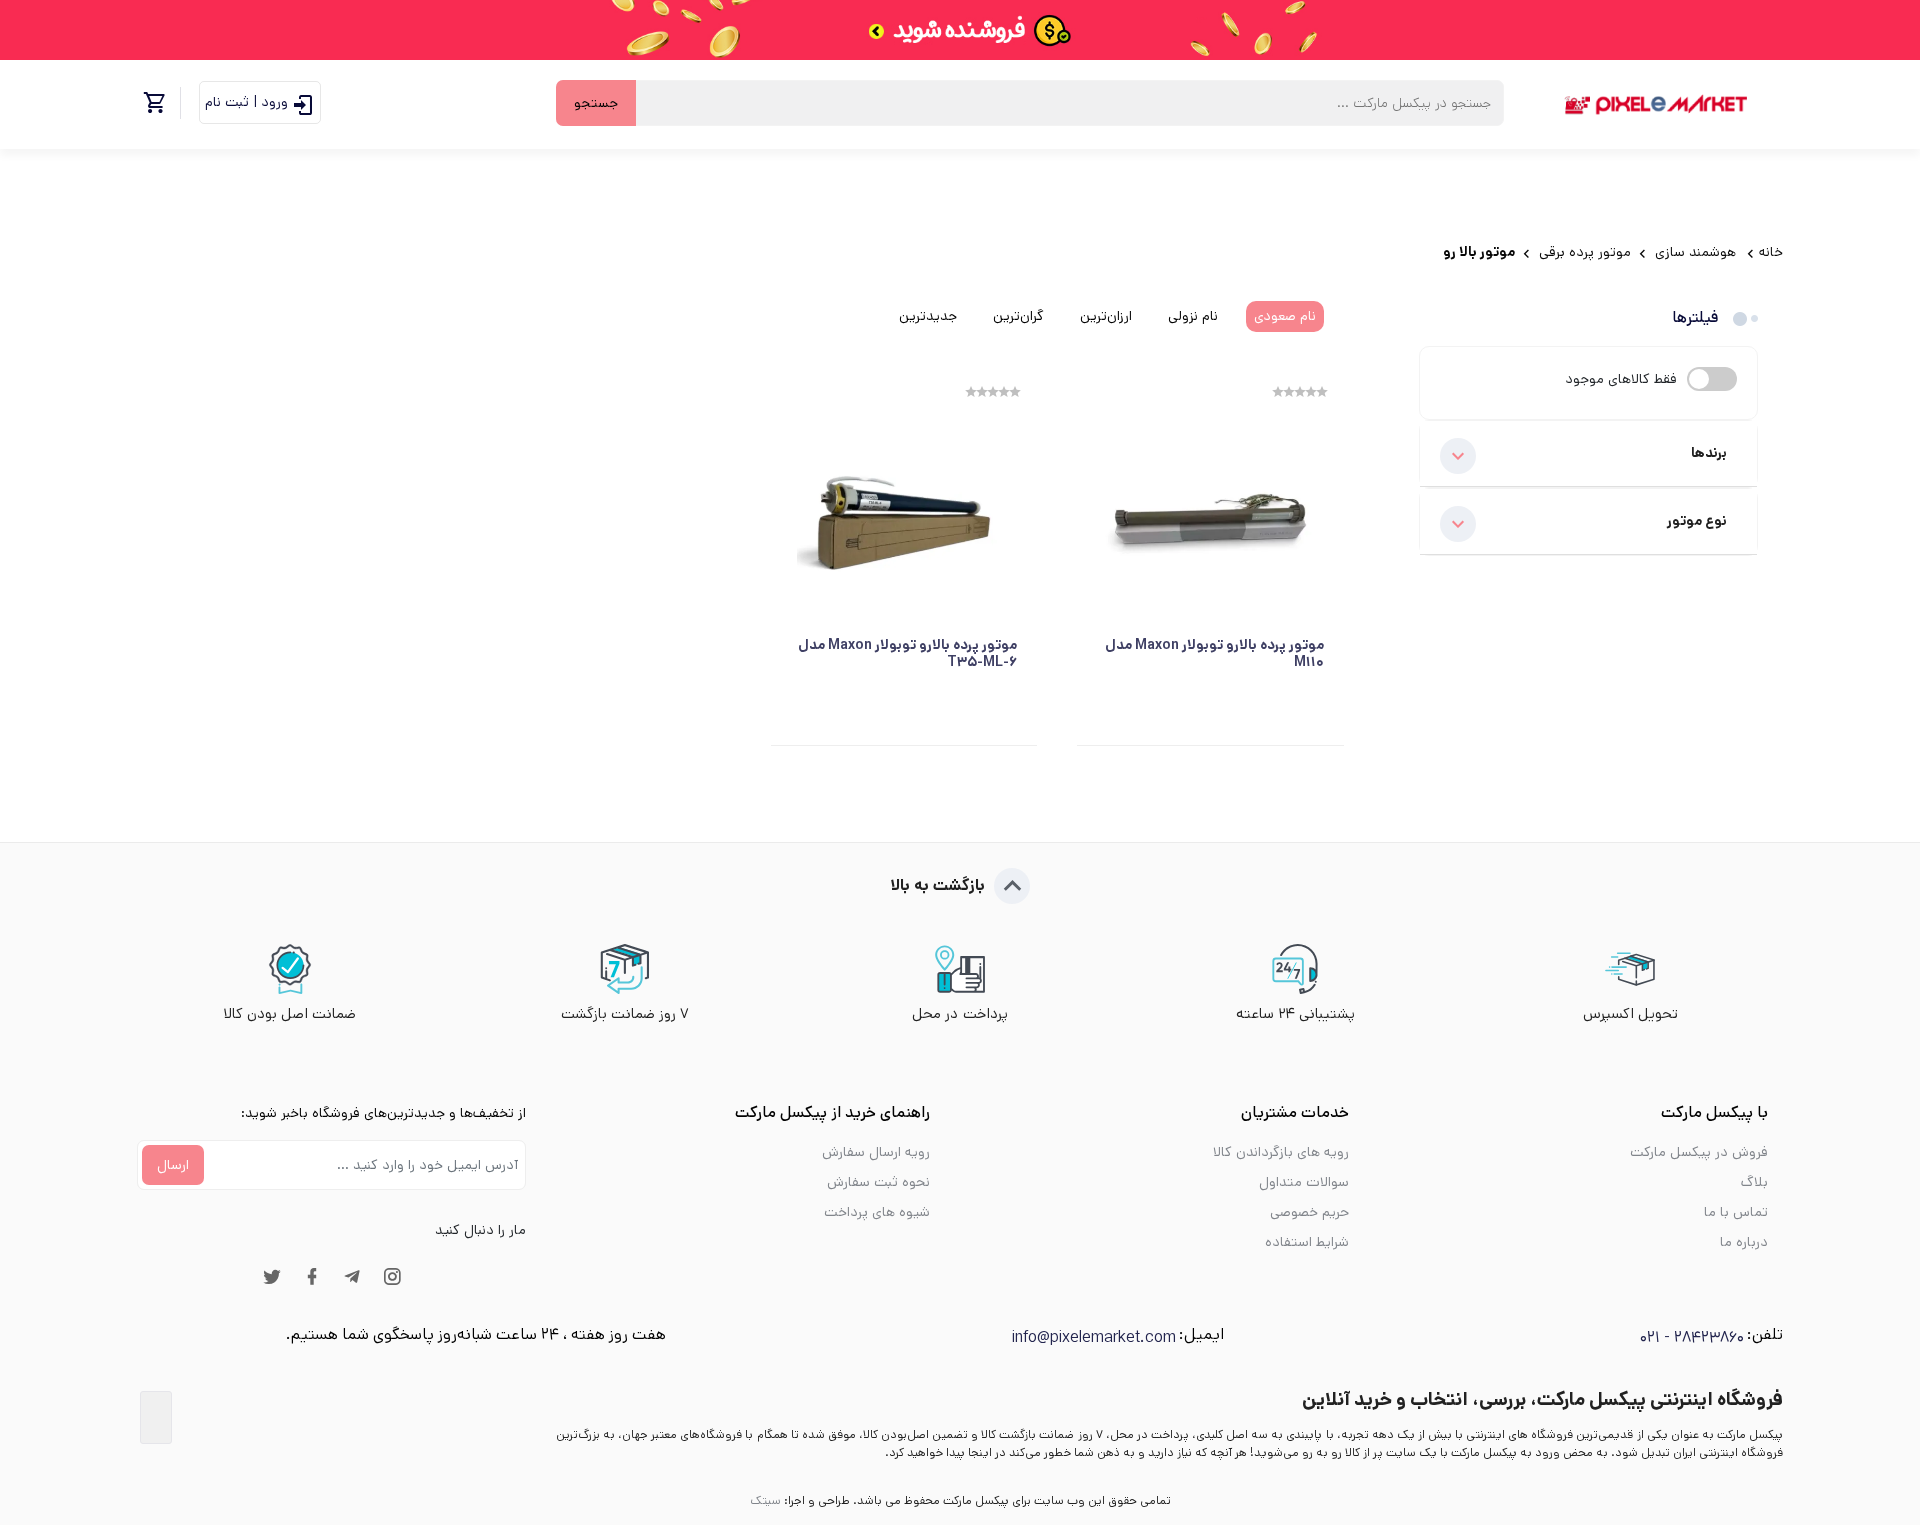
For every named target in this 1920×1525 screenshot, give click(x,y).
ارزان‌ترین (1106, 316)
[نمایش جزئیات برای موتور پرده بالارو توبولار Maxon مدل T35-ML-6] (904, 518)
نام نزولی (1193, 316)
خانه (1771, 252)
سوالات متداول (1304, 1182)
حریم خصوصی (1309, 1212)
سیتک (765, 1500)
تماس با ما (1736, 1212)
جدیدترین (928, 316)
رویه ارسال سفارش (876, 1152)
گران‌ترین (1018, 316)
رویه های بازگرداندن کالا (1281, 1152)
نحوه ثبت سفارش (878, 1182)
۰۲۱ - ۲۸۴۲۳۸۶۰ (1692, 1337)
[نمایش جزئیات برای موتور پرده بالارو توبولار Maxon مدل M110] (1210, 518)
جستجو (596, 103)
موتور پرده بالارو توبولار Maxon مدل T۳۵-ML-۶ (907, 654)
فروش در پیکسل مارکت (1699, 1152)
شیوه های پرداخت (877, 1212)
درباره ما (1744, 1242)
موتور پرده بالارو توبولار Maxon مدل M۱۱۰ (1214, 654)
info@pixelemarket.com (1094, 1337)
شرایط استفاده (1307, 1242)
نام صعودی (1285, 316)
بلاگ (1754, 1182)
